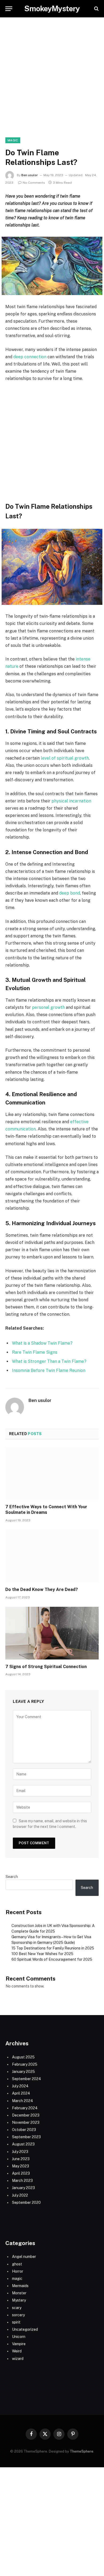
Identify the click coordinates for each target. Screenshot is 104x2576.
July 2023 (20, 2152)
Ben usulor (30, 175)
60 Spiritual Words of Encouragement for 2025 (52, 1959)
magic (13, 140)
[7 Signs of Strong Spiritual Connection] (52, 1633)
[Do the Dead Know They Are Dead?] (52, 1556)
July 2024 (20, 2086)
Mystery (19, 2300)
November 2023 (26, 2122)
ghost (17, 2264)
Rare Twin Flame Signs (35, 1352)
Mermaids (20, 2286)
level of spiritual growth (65, 758)
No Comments (34, 183)
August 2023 (23, 2144)
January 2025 (23, 2072)
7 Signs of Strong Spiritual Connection (46, 1667)
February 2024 (25, 2108)
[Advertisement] (52, 83)
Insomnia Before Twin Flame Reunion (49, 1370)
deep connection (30, 357)
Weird (17, 2351)
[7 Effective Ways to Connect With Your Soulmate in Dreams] (52, 1473)
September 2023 (26, 2137)
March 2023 (22, 2181)
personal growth (48, 1007)
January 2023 (23, 2188)
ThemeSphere (82, 2451)
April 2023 (21, 2173)
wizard (18, 2359)
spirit (16, 2322)
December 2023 (26, 2115)
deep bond (70, 893)
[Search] (96, 9)
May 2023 (21, 2166)
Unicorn (19, 2337)
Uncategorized (25, 2329)
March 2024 (23, 2101)
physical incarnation (71, 801)
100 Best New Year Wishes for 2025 (42, 1954)
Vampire (19, 2344)
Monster (19, 2293)
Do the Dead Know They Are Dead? (42, 1589)
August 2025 (23, 2057)
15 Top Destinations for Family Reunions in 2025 (53, 1948)
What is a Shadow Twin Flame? (42, 1343)
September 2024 (27, 2079)
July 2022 (20, 2195)
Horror (18, 2271)
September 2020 (26, 2202)
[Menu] (9, 9)
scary (17, 2308)
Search (12, 1877)
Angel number (24, 2257)
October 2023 (24, 2130)
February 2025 (25, 2064)
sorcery (18, 2315)
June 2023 (21, 2159)
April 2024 (21, 2093)
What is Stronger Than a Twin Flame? (49, 1361)
